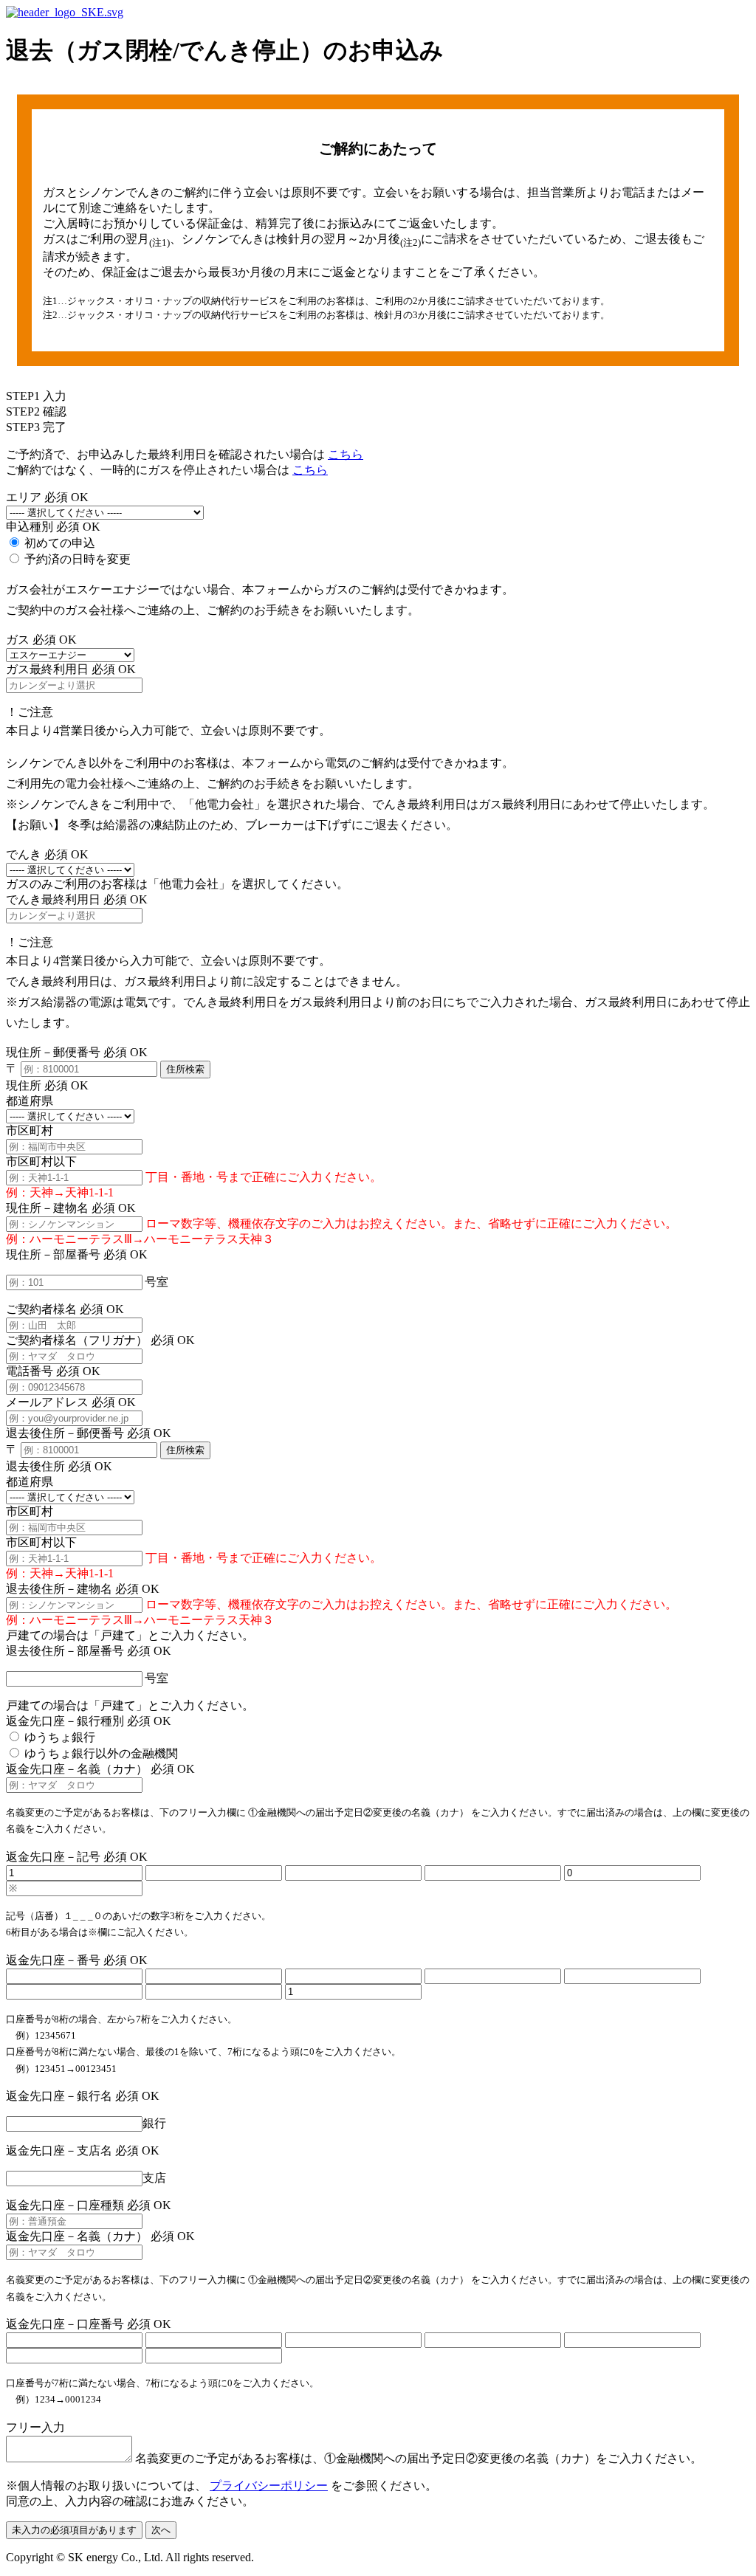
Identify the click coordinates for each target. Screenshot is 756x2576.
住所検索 (185, 1069)
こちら (346, 454)
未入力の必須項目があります (74, 2530)
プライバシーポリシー (269, 2486)
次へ (161, 2530)
